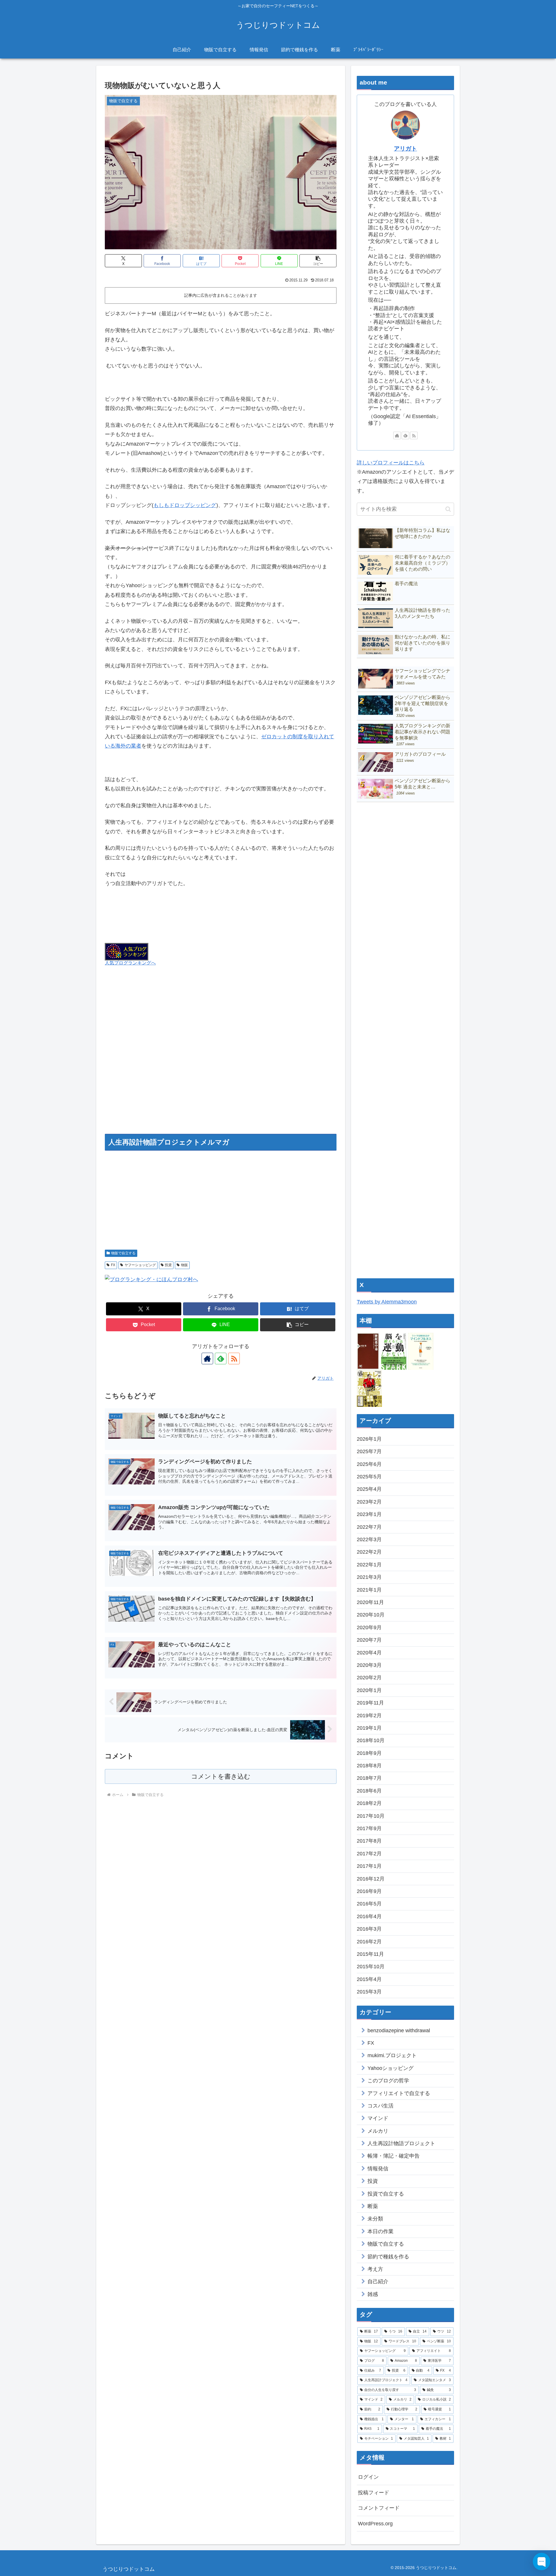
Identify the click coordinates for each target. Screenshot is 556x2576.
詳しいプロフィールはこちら (391, 463)
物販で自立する (123, 1253)
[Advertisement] (221, 1057)
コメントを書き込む (221, 1776)
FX (113, 1265)
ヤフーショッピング (140, 1265)
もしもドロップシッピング (185, 505)
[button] (318, 261)
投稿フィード (374, 2493)
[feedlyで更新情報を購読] (221, 1359)
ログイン (368, 2477)
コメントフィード (379, 2508)
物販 (184, 1265)
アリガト (405, 149)
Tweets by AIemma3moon (387, 1302)
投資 (168, 1265)
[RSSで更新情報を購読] (234, 1359)
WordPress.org (375, 2524)
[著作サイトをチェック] (207, 1359)
